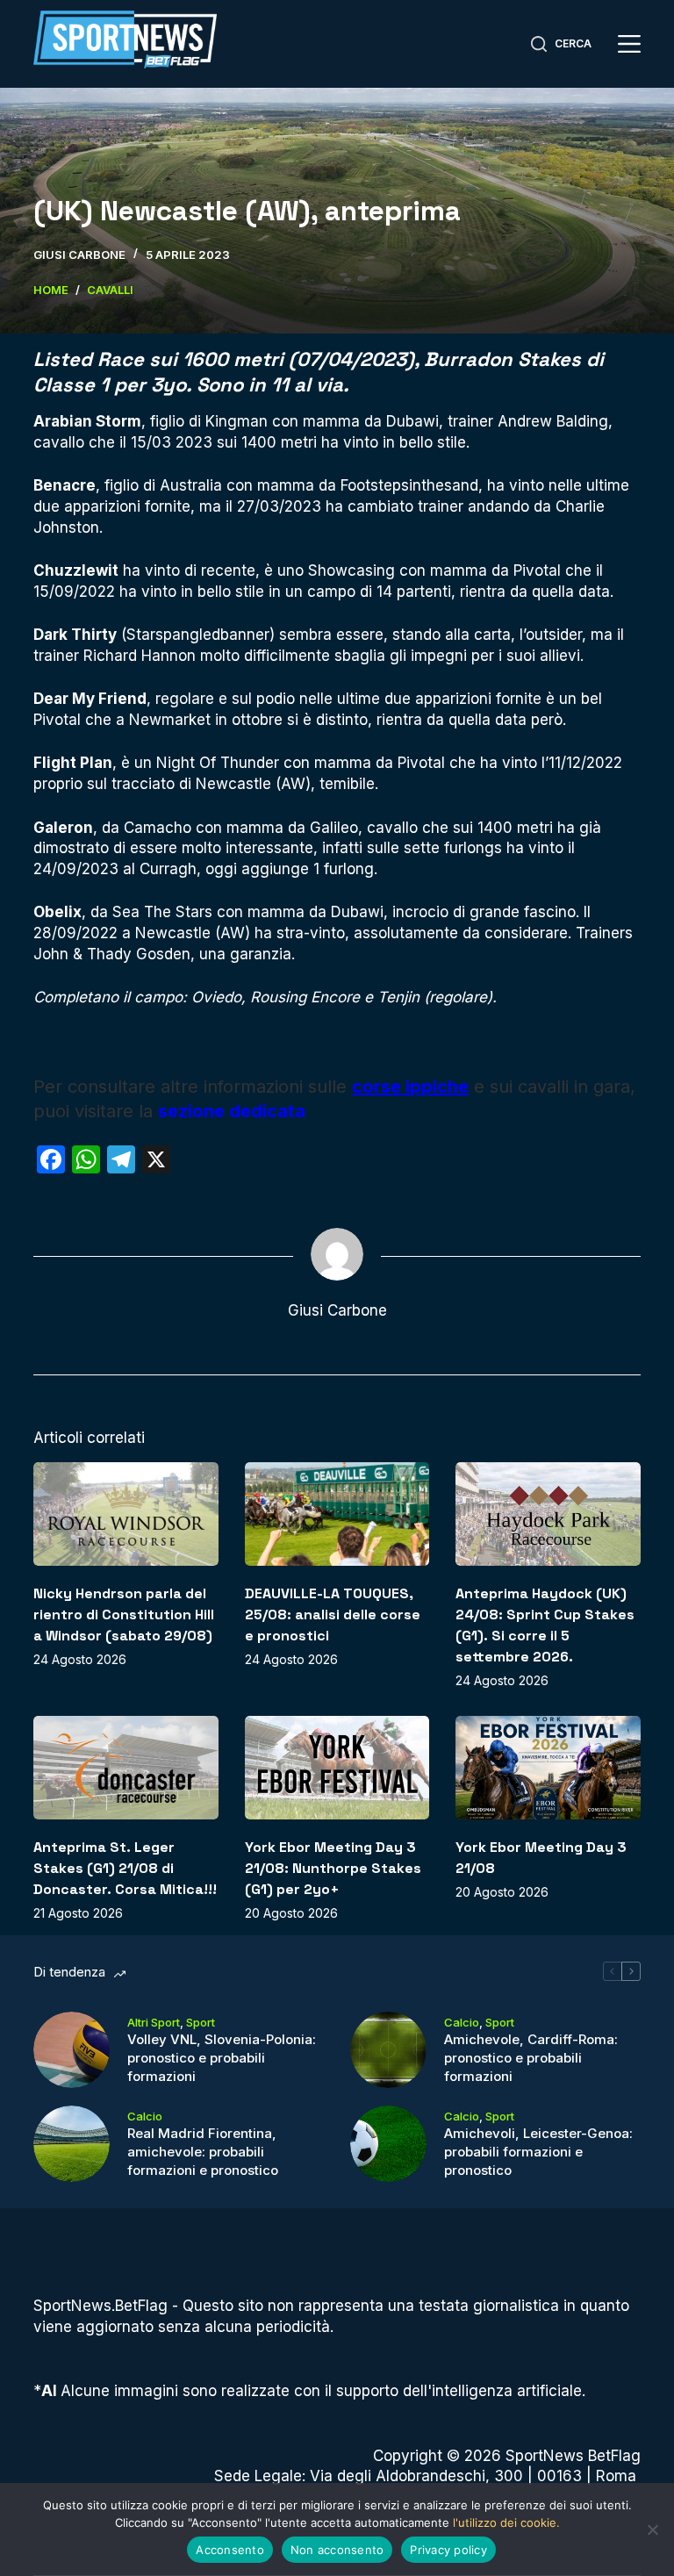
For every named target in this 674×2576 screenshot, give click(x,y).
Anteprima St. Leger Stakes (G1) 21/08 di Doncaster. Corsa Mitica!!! (125, 1868)
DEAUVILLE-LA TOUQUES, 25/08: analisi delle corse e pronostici (333, 1614)
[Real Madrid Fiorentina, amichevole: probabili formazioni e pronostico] (72, 2144)
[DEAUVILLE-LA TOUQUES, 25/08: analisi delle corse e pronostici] (337, 1514)
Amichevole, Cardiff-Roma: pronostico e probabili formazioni (531, 2058)
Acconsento (230, 2550)
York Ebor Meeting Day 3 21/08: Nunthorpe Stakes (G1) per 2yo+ (333, 1868)
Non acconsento (337, 2550)
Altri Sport (154, 2022)
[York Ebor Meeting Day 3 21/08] (548, 1768)
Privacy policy (448, 2550)
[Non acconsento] (652, 2529)
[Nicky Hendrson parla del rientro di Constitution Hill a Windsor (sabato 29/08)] (125, 1514)
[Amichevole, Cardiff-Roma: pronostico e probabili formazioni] (388, 2050)
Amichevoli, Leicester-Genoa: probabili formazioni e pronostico (538, 2152)
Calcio (462, 2022)
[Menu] (629, 44)
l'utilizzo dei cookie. (506, 2522)
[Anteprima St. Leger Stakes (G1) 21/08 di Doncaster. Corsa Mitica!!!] (125, 1768)
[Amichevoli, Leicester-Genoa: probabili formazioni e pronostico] (388, 2144)
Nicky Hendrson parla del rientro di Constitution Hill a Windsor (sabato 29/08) (124, 1614)
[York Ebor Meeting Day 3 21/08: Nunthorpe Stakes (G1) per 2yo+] (337, 1768)
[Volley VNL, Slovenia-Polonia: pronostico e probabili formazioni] (72, 2050)
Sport (201, 2022)
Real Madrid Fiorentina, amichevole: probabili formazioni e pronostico (203, 2152)
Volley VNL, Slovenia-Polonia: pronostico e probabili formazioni (222, 2058)
